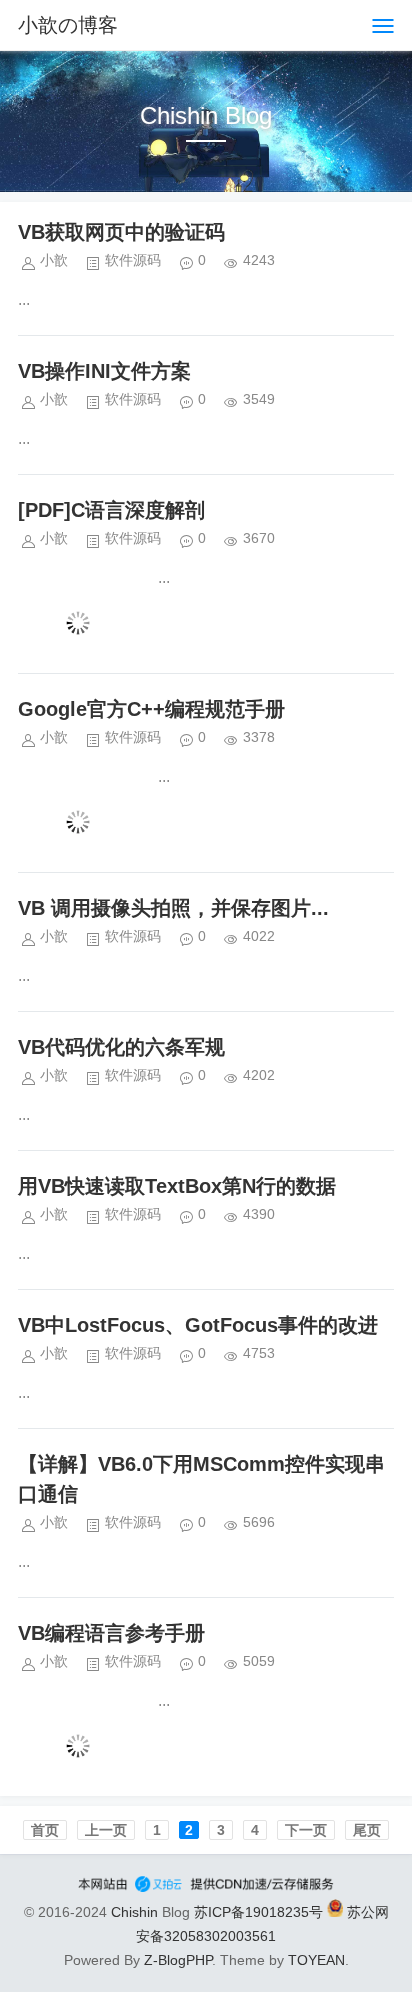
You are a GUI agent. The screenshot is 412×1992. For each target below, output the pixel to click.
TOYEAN (316, 1960)
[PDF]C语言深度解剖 (111, 510)
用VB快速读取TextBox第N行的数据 (177, 1186)
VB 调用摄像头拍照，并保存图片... (173, 908)
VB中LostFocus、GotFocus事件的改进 (198, 1325)
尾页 (367, 1830)
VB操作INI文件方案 (104, 371)
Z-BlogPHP (178, 1960)
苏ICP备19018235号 (258, 1912)
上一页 (106, 1830)
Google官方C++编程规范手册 (151, 709)
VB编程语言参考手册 (111, 1633)
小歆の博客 (68, 25)
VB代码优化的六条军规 (121, 1047)
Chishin (134, 1912)
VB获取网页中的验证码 (121, 232)
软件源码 (133, 260)
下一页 (306, 1830)
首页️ (45, 1830)
